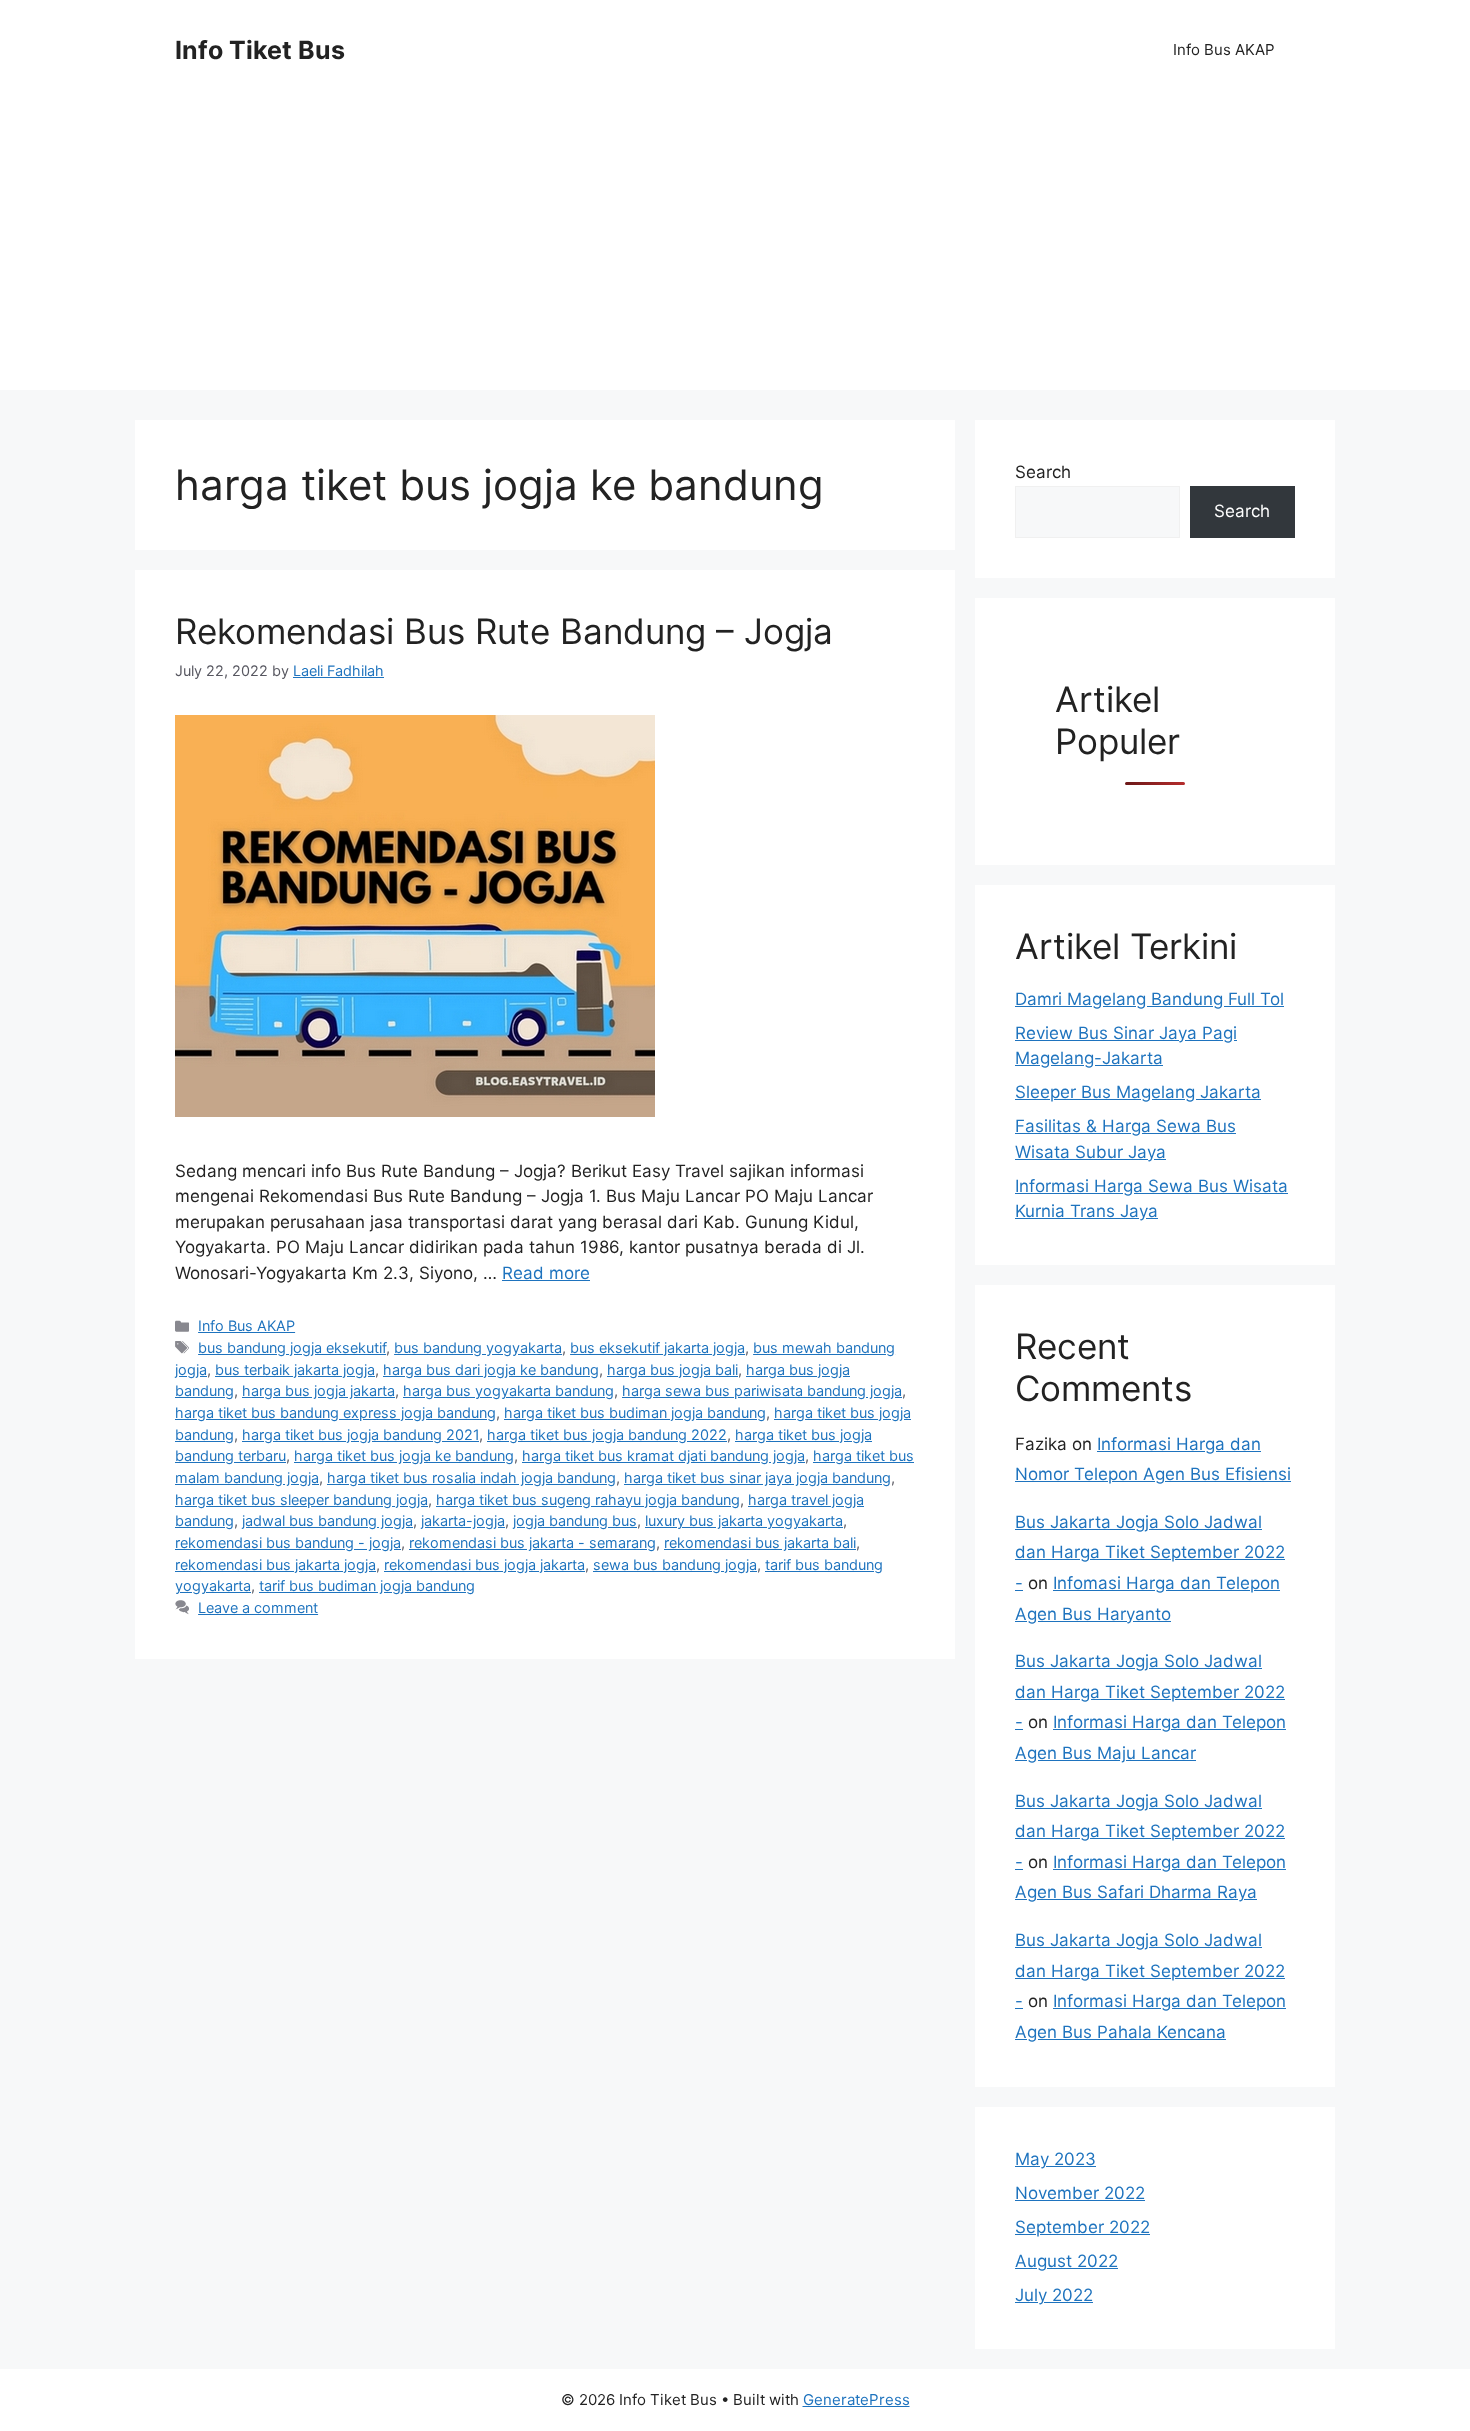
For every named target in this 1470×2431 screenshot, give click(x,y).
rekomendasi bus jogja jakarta (484, 1564)
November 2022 (1080, 2193)
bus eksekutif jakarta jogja (657, 1347)
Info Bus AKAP (1224, 49)
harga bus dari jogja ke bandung (491, 1369)
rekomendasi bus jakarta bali (760, 1542)
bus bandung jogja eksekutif (292, 1347)
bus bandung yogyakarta (478, 1347)
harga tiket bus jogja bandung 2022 (607, 1434)
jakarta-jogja (463, 1520)
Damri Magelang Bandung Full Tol (1149, 999)
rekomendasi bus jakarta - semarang (532, 1542)
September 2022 (1082, 2227)
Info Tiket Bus (260, 50)
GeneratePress (856, 2399)
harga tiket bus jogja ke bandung (404, 1455)
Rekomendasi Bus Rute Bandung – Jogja (504, 631)
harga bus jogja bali (672, 1369)
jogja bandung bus (575, 1520)
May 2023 (1055, 2159)
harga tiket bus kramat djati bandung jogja (663, 1455)
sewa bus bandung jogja (675, 1564)
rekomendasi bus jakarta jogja (275, 1564)
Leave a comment (258, 1607)
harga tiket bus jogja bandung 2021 (360, 1434)
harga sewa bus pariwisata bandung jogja (762, 1390)
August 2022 (1066, 2261)
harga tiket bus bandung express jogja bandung (335, 1412)
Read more (546, 1273)
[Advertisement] (735, 250)
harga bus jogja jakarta (318, 1390)
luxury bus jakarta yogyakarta (744, 1520)
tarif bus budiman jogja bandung (367, 1585)
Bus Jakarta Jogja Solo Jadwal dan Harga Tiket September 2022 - (1150, 1552)
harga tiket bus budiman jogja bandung (635, 1412)
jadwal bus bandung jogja (327, 1520)
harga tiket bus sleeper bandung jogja (301, 1499)
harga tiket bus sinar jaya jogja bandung (757, 1477)
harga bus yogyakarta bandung (508, 1390)
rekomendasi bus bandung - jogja (288, 1542)
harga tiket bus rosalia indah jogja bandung (471, 1477)
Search (1043, 472)
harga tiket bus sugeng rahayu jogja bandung (588, 1499)
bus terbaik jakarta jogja (295, 1369)
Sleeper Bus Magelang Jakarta (1138, 1092)
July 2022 (1054, 2295)
